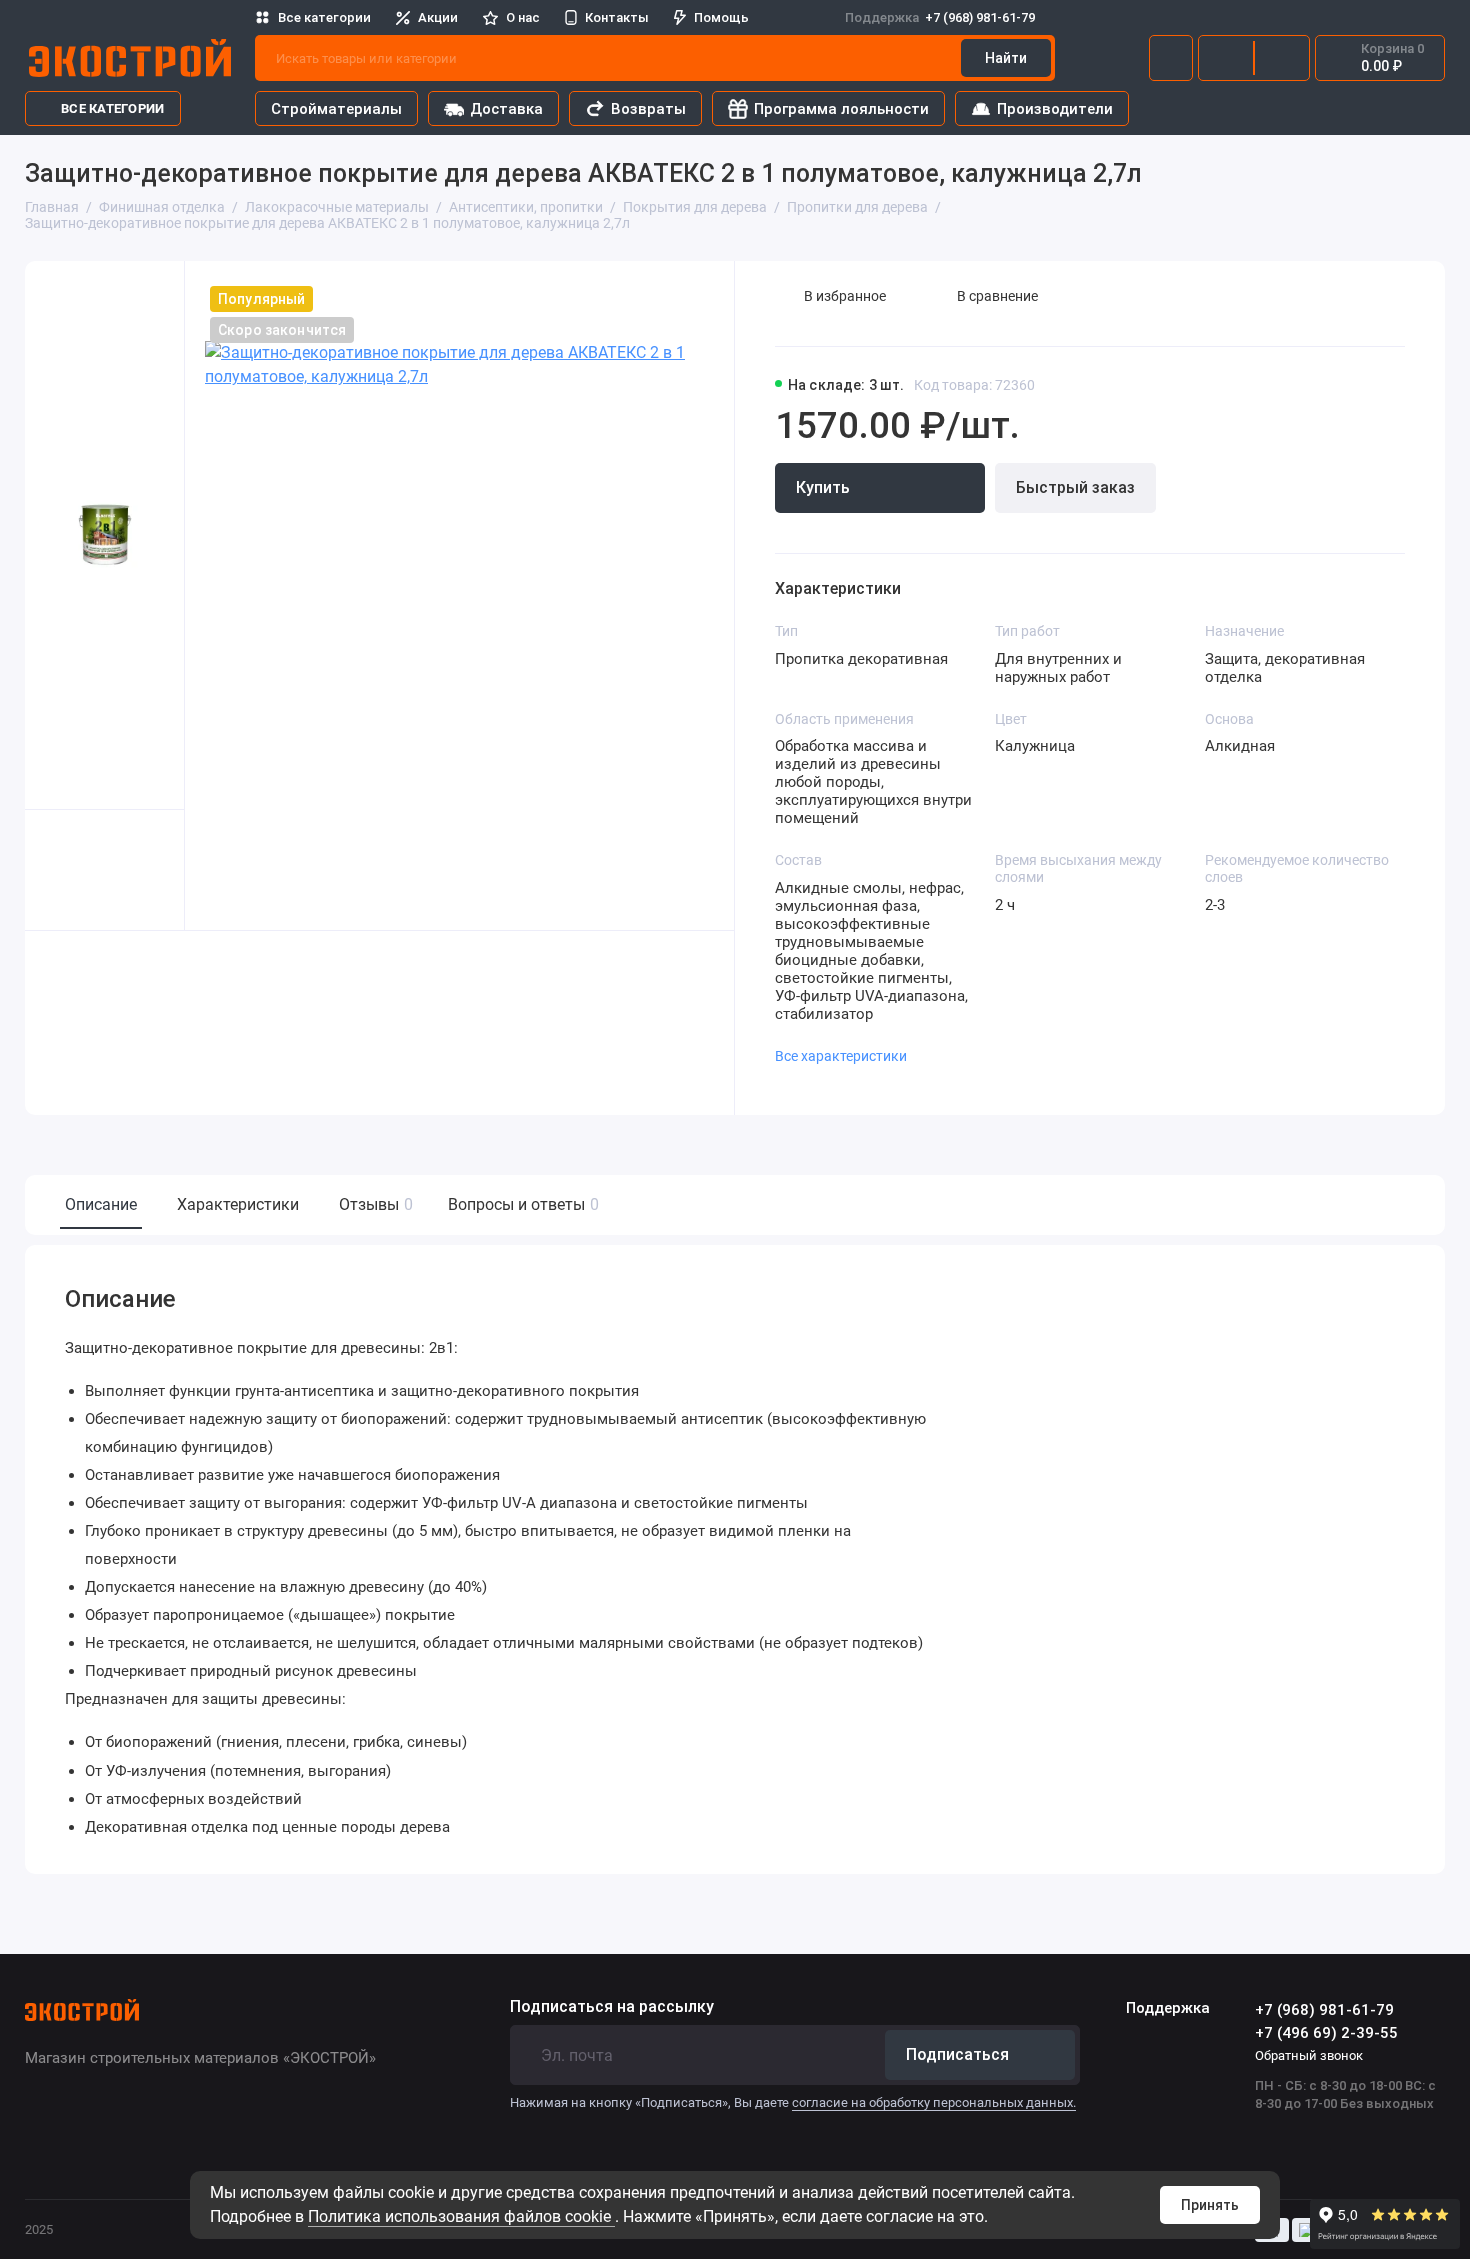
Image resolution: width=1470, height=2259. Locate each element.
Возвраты (648, 109)
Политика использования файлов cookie (461, 2216)
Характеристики (238, 1204)
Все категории (324, 17)
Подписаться (957, 2054)
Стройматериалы (336, 109)
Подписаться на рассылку (612, 2007)
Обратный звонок (1309, 2055)
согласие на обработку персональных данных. (934, 2102)
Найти (1006, 58)
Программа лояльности (841, 109)
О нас (523, 17)
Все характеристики (841, 1056)
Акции (438, 17)
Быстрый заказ (1075, 487)
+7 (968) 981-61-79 (940, 17)
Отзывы (373, 1204)
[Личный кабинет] (1171, 58)
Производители (1055, 109)
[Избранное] (1282, 58)
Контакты (617, 17)
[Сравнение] (1226, 58)
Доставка (506, 109)
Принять (1210, 2205)
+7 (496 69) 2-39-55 (1326, 2033)
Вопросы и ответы (521, 1204)
